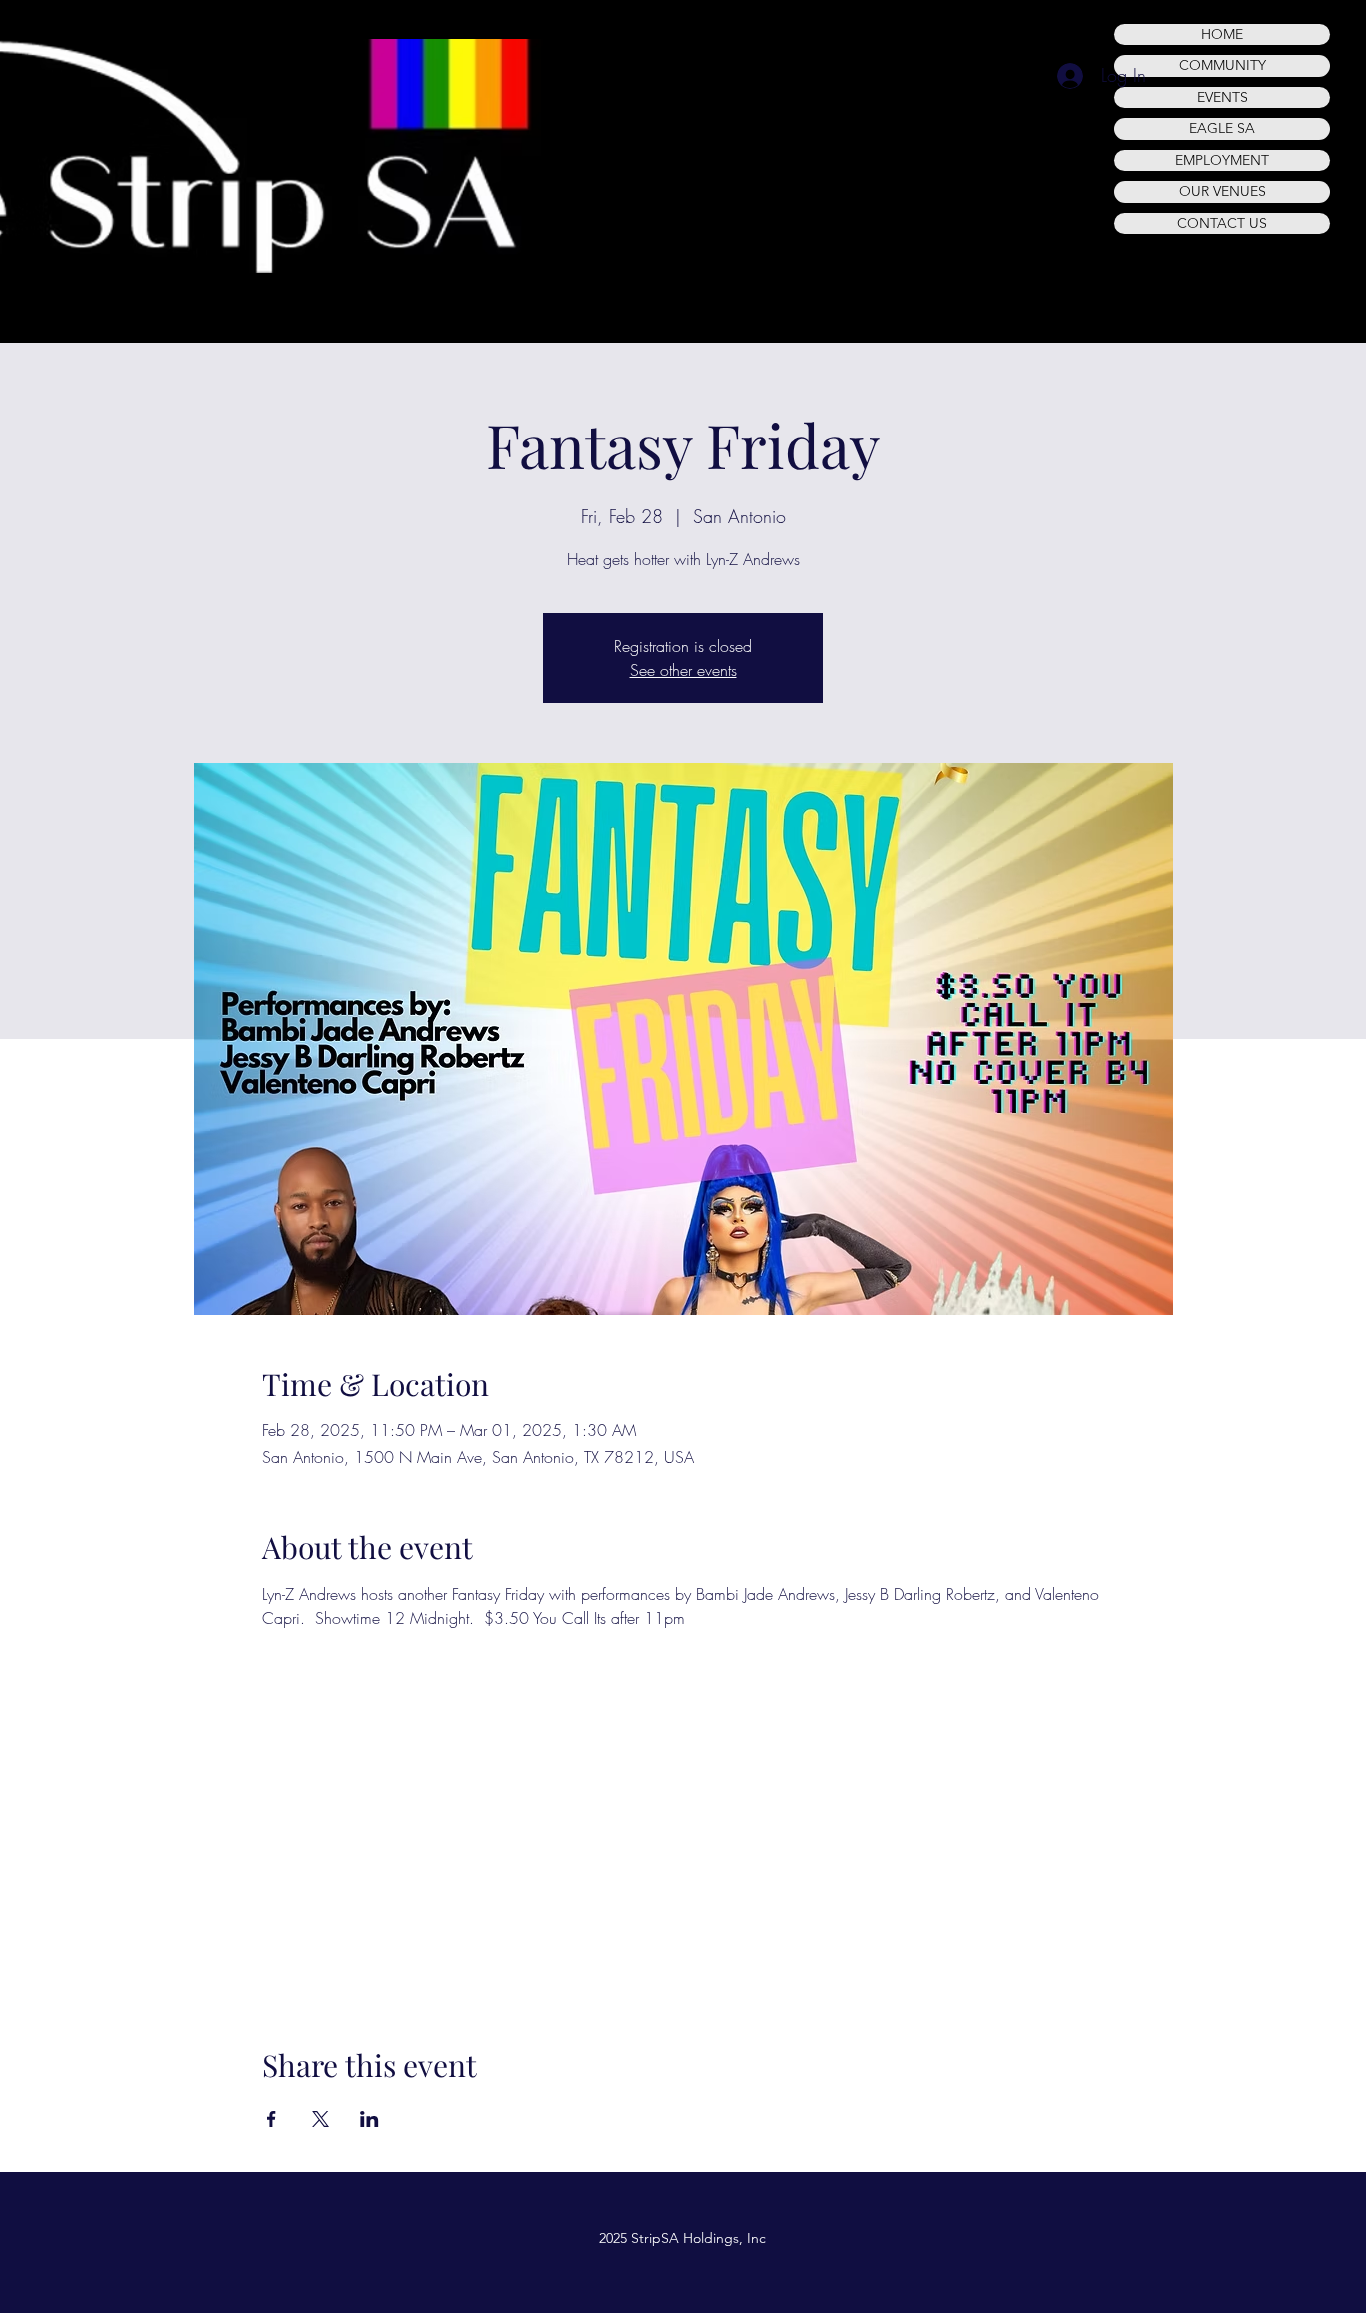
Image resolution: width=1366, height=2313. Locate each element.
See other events (683, 670)
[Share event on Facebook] (271, 2119)
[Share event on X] (320, 2119)
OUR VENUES (1222, 191)
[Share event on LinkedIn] (369, 2119)
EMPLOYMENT (1222, 160)
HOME (1222, 34)
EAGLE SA (1222, 128)
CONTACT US (1222, 223)
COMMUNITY (1222, 65)
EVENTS (1222, 97)
